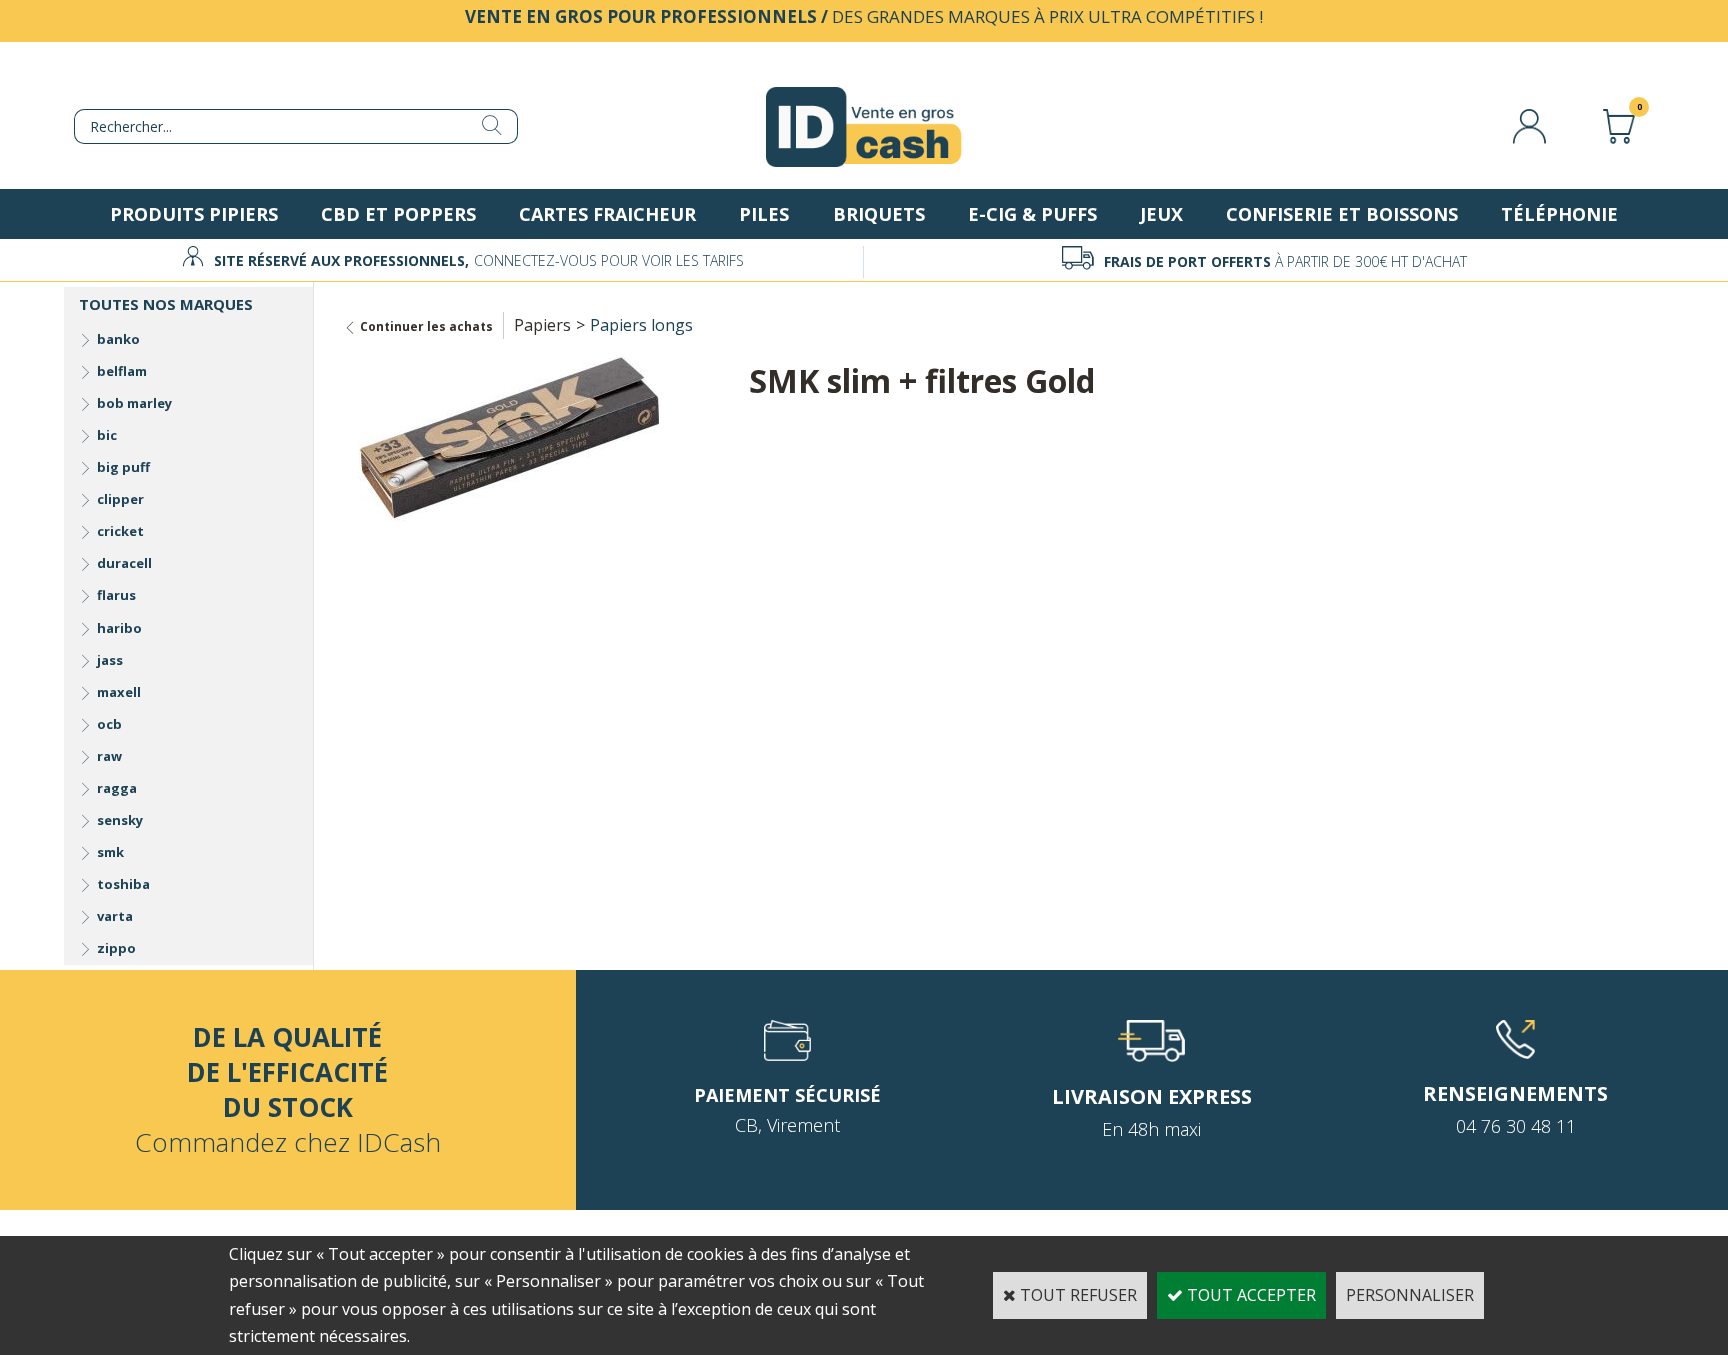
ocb (109, 724)
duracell (124, 563)
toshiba (123, 884)
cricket (120, 531)
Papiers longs (641, 325)
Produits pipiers (194, 214)
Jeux (1161, 214)
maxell (119, 692)
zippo (116, 948)
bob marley (134, 403)
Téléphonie (1559, 214)
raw (109, 756)
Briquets (879, 214)
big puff (123, 467)
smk (110, 852)
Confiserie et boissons (1342, 214)
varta (115, 916)
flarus (116, 595)
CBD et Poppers (398, 214)
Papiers (542, 325)
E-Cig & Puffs (1032, 214)
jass (110, 660)
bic (107, 435)
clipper (120, 499)
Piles (764, 214)
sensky (120, 820)
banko (118, 339)
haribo (119, 628)
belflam (122, 371)
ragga (117, 788)
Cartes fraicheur (607, 214)
